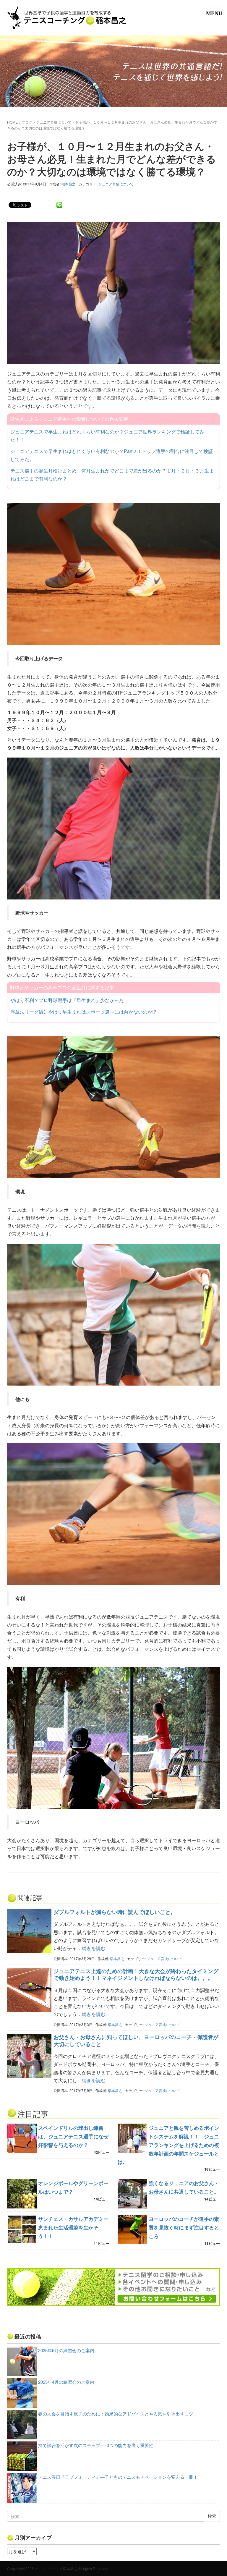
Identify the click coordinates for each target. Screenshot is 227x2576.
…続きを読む (91, 1948)
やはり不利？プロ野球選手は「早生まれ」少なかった (67, 1000)
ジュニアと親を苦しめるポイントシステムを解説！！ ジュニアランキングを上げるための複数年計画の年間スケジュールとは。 (168, 2145)
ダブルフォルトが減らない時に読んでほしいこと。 (115, 1912)
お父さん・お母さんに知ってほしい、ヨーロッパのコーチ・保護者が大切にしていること (136, 2040)
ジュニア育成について (54, 122)
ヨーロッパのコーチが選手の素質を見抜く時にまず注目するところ (184, 2227)
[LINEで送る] (59, 204)
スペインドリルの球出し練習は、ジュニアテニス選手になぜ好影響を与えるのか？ (73, 2136)
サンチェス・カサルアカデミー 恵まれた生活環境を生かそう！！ (76, 2227)
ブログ (27, 122)
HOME (12, 122)
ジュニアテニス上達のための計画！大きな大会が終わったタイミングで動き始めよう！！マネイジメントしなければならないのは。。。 (136, 1974)
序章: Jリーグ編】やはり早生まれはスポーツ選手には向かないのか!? (83, 1012)
